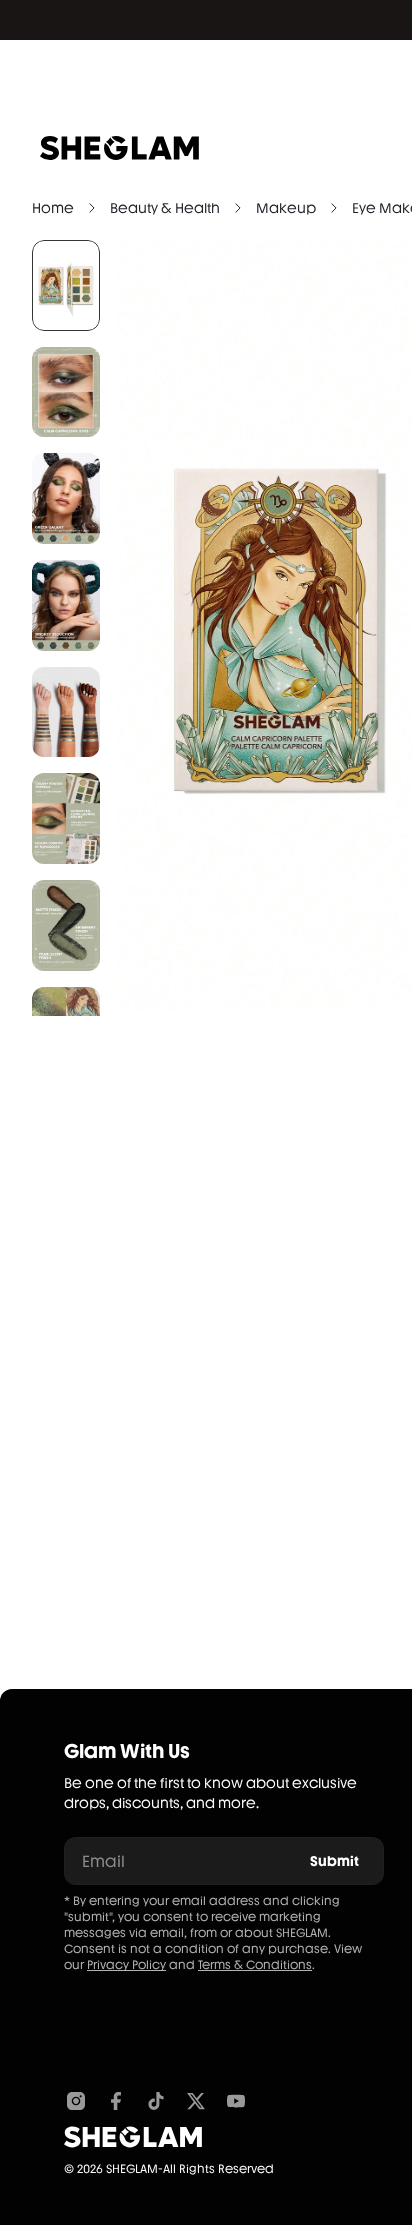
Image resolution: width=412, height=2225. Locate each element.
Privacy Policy (126, 1965)
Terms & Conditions (255, 1965)
